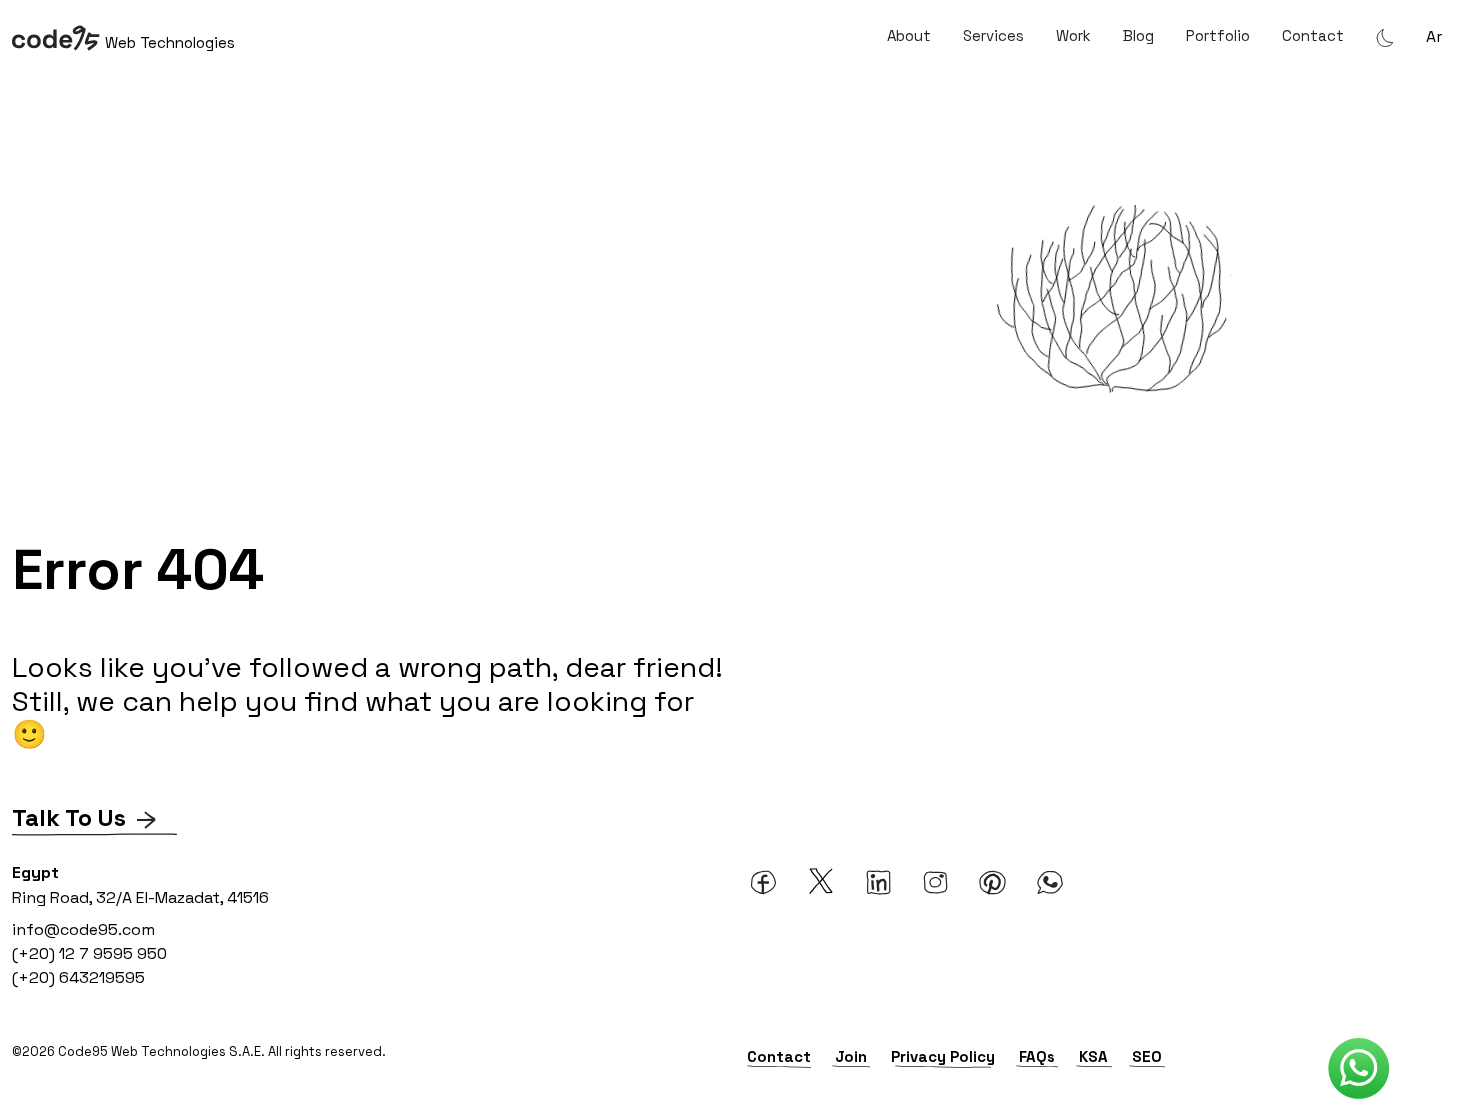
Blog (1138, 35)
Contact (1313, 35)
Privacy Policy (943, 1056)
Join (851, 1056)
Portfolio (1218, 35)
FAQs (1037, 1056)
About (909, 35)
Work (1073, 35)
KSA (1093, 1056)
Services (993, 35)
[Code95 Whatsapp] (1359, 1069)
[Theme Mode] (1385, 37)
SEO (1147, 1056)
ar (1434, 36)
